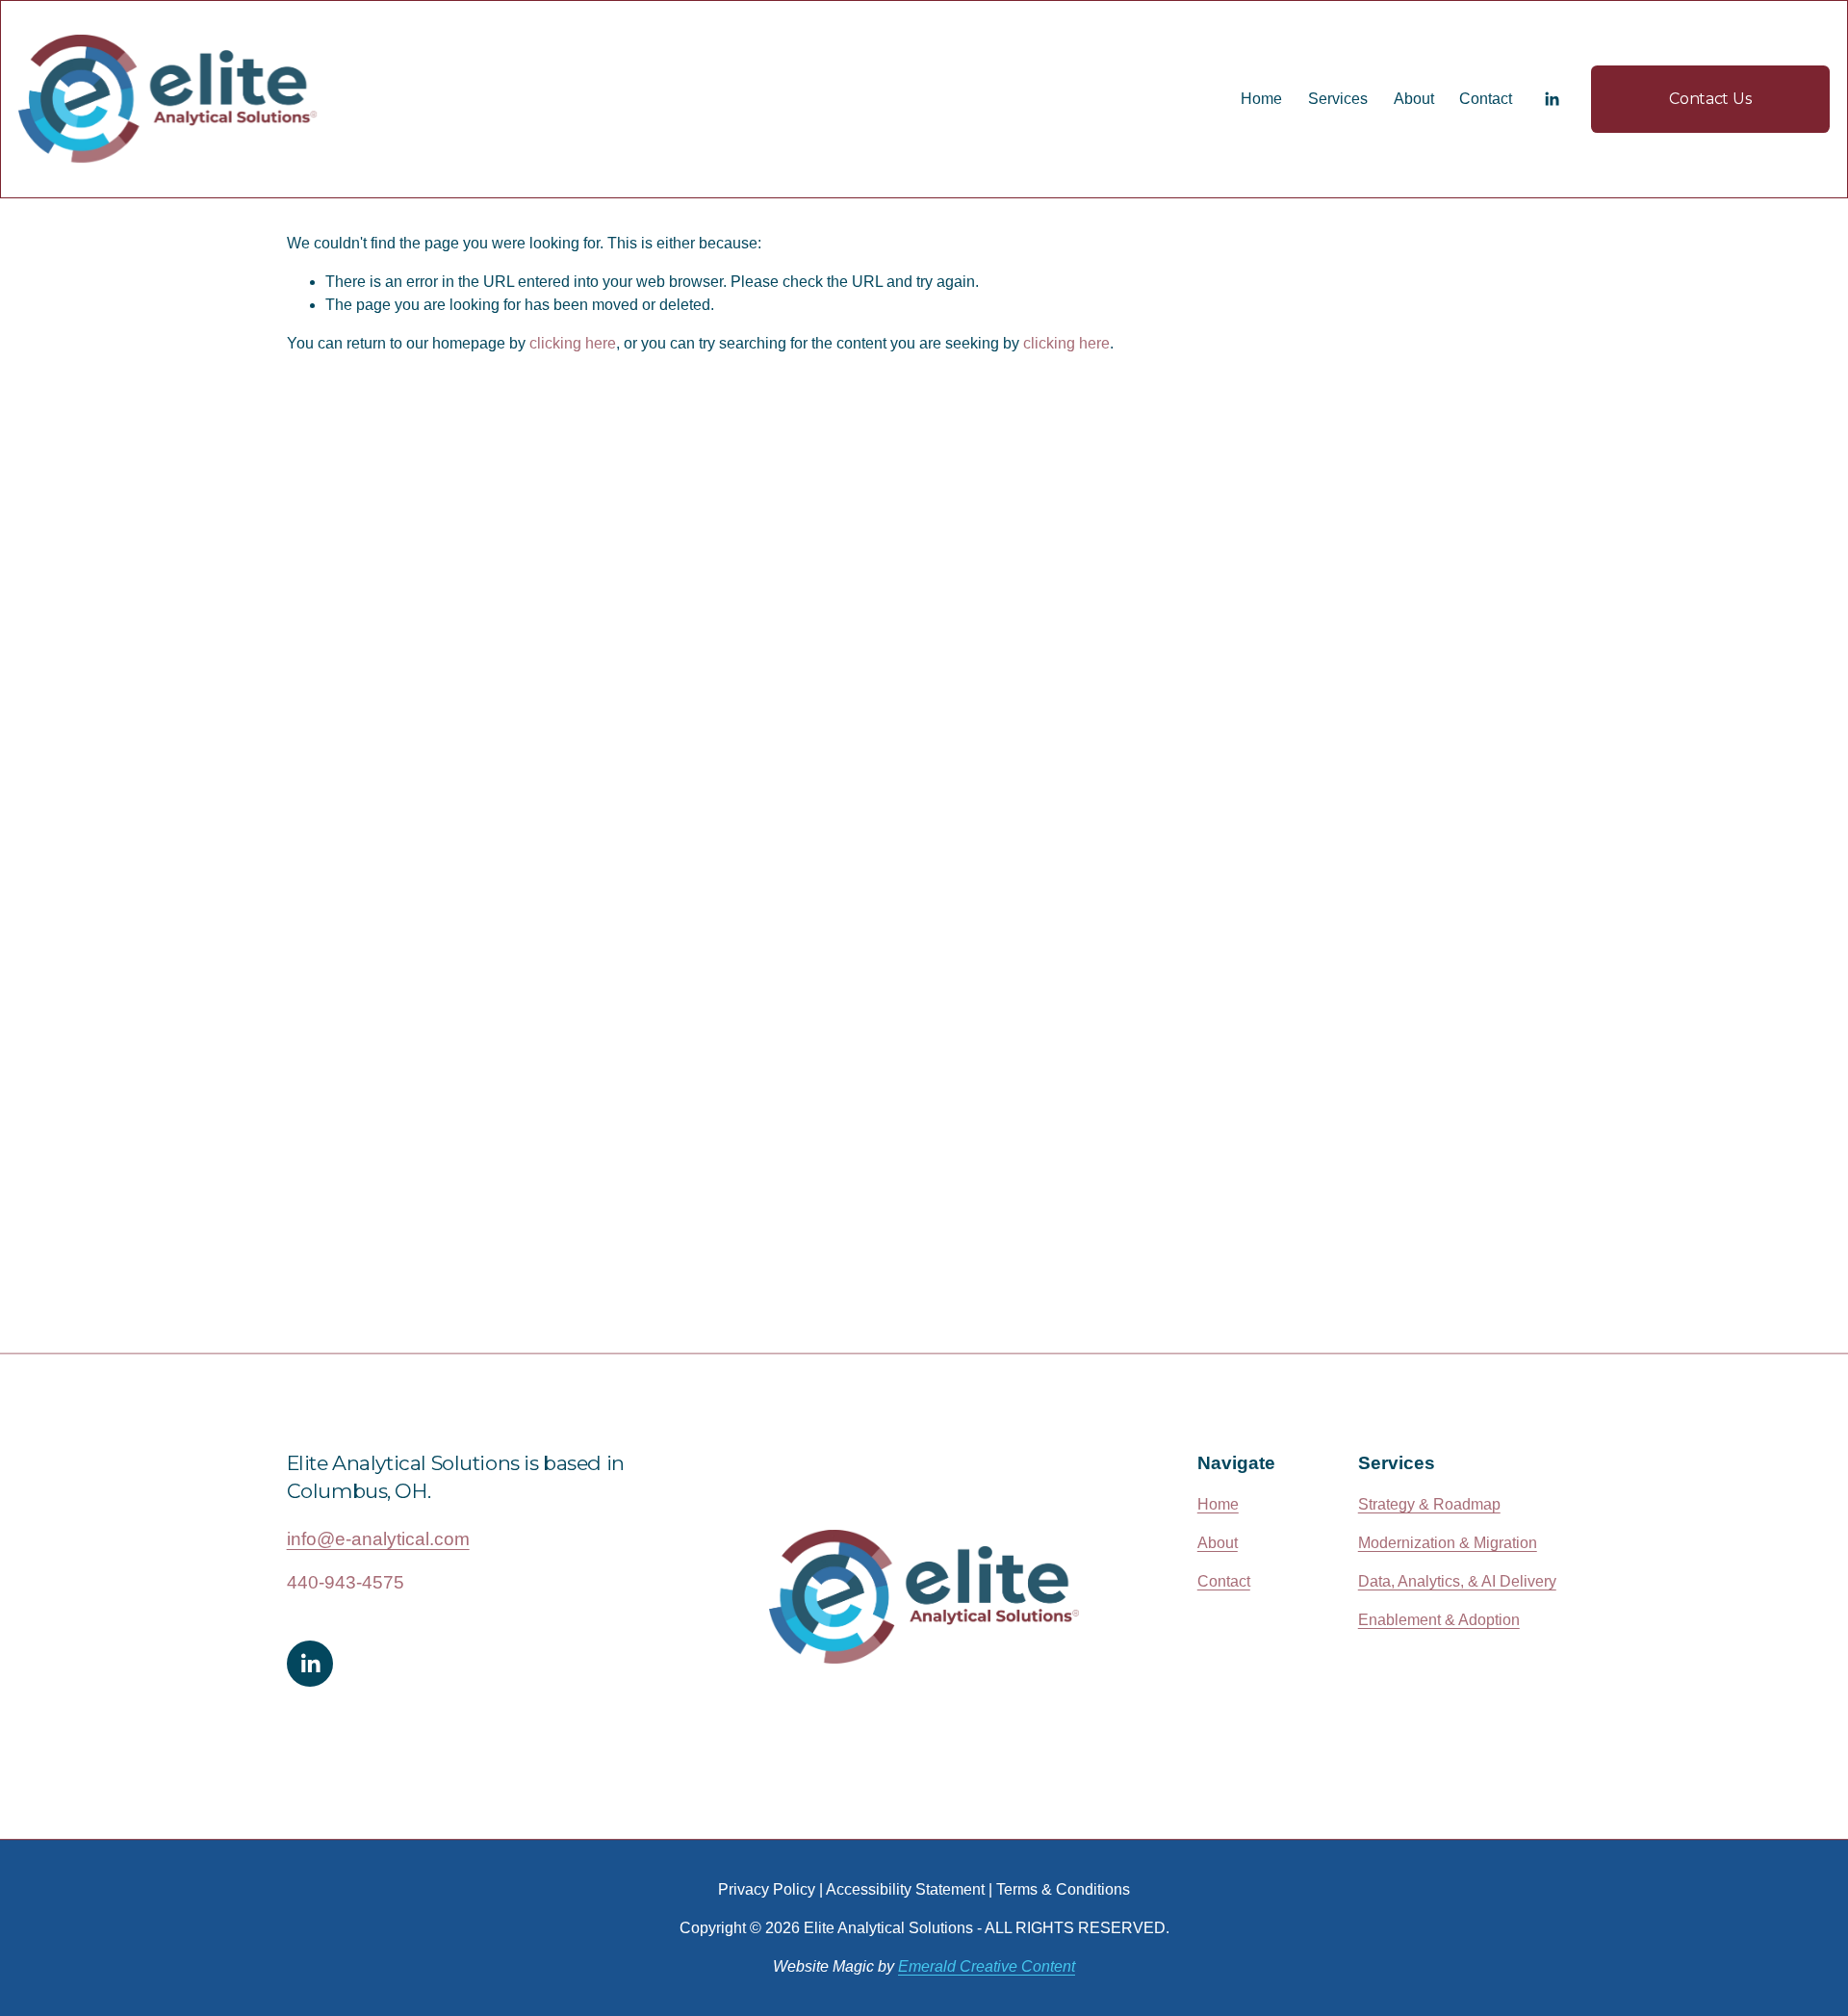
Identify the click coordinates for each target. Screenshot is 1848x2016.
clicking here (573, 343)
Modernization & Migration (1448, 1543)
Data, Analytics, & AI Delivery (1457, 1581)
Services (1338, 99)
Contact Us (1710, 99)
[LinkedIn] (1552, 99)
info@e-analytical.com (378, 1539)
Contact (1486, 99)
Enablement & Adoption (1439, 1620)
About (1414, 99)
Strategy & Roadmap (1429, 1504)
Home (1261, 99)
